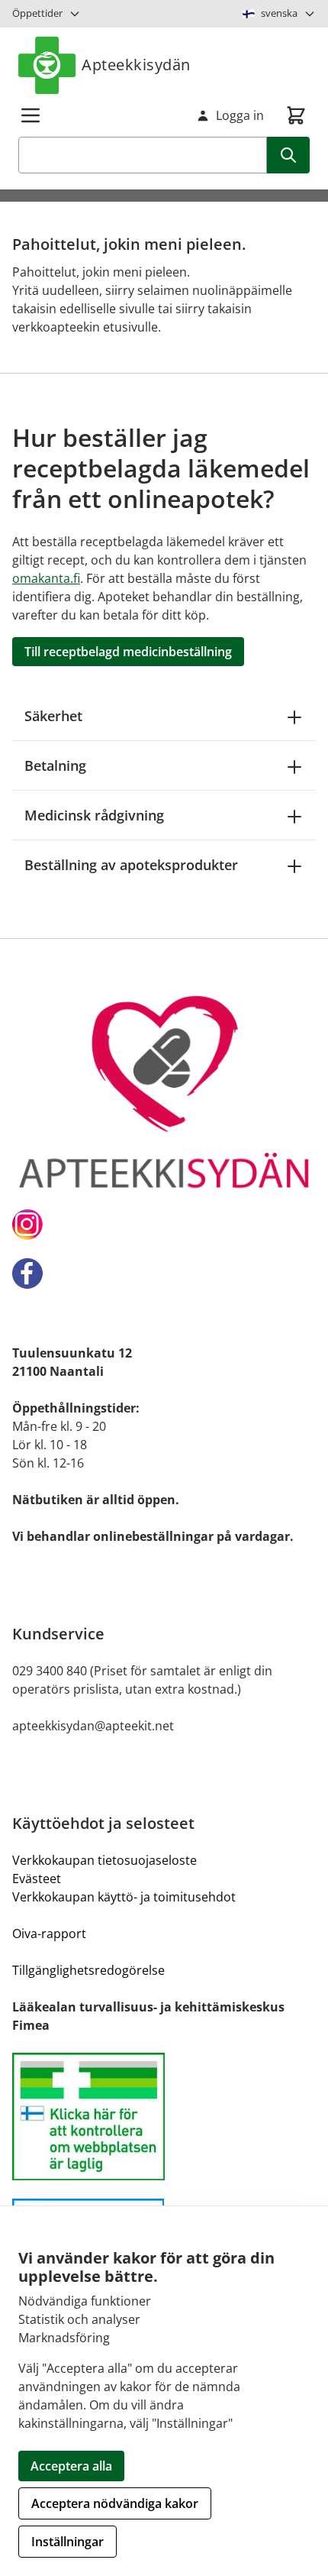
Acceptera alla (71, 2466)
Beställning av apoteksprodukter (131, 865)
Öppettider (37, 13)
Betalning (55, 765)
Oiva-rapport (49, 1934)
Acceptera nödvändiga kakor (115, 2503)
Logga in (240, 115)
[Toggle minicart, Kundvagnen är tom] (296, 115)
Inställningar (68, 2542)
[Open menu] (31, 115)
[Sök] (288, 155)
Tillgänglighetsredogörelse (88, 1970)
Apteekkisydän (136, 65)
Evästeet (37, 1879)
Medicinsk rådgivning (94, 815)
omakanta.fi (46, 578)
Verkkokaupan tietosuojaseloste (105, 1860)
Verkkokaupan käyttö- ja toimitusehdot (124, 1897)
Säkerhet (53, 716)
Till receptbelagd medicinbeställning (128, 652)
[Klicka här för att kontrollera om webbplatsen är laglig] (164, 2116)
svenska (279, 13)
